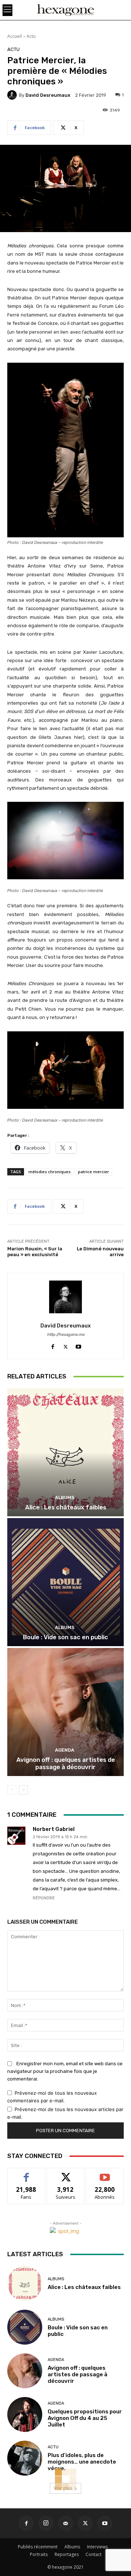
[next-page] (23, 1790)
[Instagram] (46, 2523)
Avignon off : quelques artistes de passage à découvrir (66, 1763)
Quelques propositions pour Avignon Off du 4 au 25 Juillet (85, 2418)
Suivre (66, 2173)
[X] (66, 1345)
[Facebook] (53, 1345)
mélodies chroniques (49, 1172)
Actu (31, 36)
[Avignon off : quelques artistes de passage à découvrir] (65, 1712)
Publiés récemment (38, 2547)
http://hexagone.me (66, 1335)
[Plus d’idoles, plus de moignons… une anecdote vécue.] (25, 2458)
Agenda (65, 1750)
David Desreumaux (48, 95)
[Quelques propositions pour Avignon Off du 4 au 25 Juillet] (25, 2414)
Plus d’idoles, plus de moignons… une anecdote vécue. (82, 2462)
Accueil (15, 36)
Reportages (67, 2554)
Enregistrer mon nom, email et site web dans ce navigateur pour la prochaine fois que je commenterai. (65, 2071)
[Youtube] (78, 1345)
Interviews (97, 2547)
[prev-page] (12, 1790)
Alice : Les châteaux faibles (66, 1507)
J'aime (26, 2173)
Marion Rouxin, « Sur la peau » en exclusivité (35, 1252)
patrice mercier (94, 1172)
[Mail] (65, 2523)
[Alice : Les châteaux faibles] (65, 1452)
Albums (65, 1498)
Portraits (39, 2554)
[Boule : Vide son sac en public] (65, 1582)
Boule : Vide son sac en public (65, 1637)
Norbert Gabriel (54, 1829)
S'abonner (105, 2173)
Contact (94, 2554)
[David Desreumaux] (13, 95)
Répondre (44, 1898)
